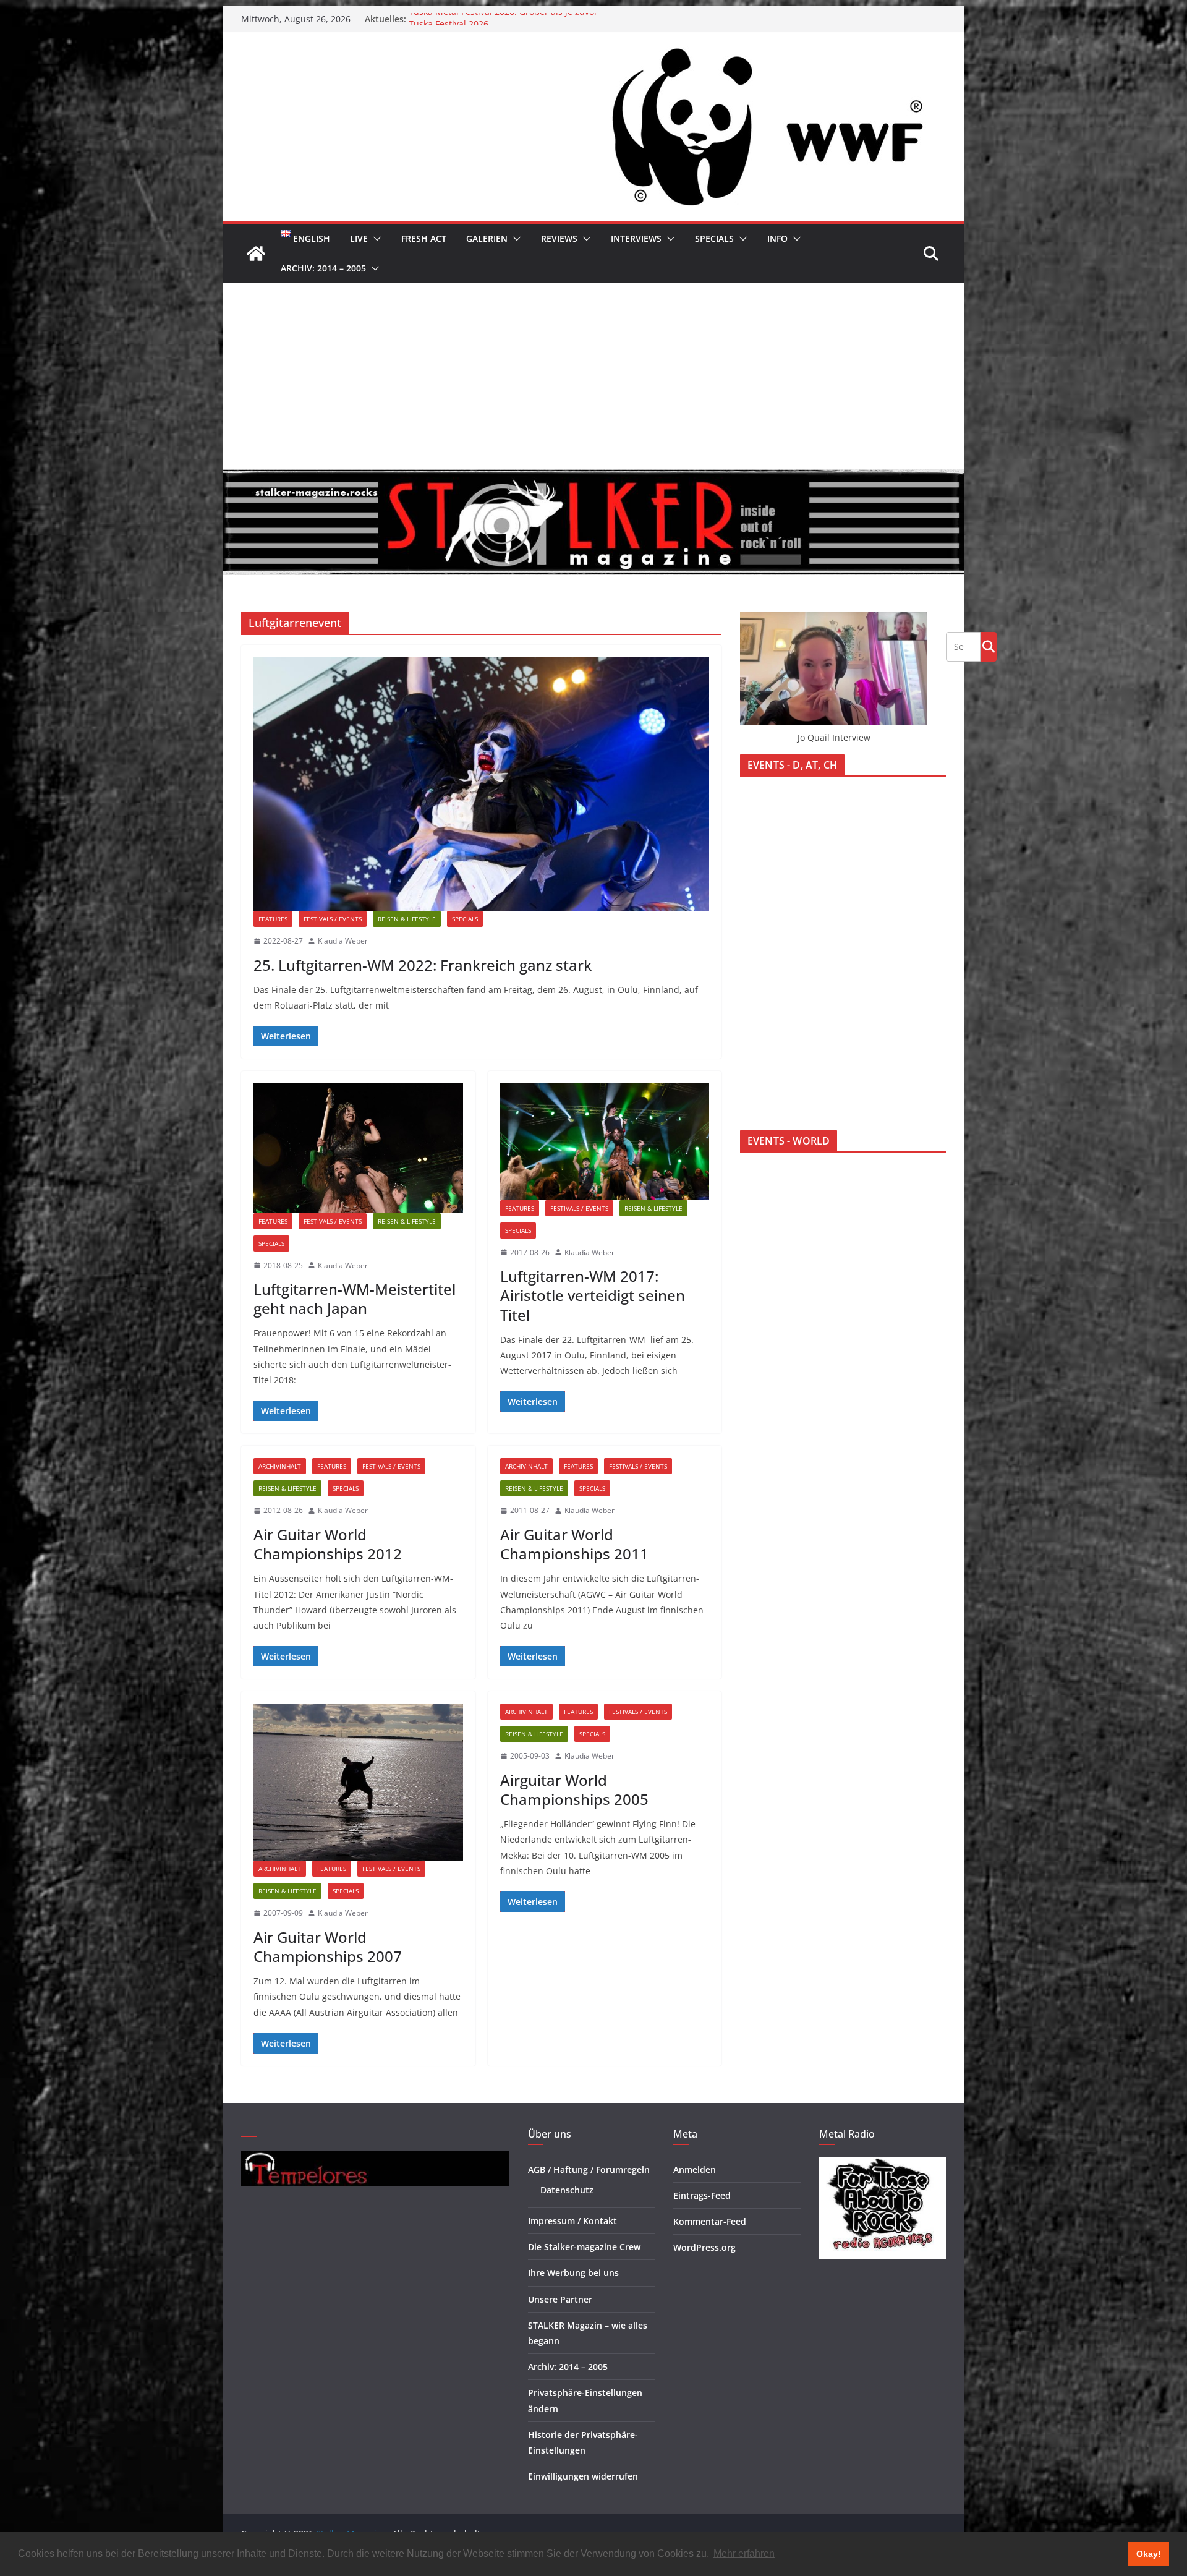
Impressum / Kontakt (572, 2221)
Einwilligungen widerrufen (583, 2476)
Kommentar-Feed (710, 2221)
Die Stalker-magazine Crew (584, 2247)
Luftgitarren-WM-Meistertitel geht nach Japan (355, 1299)
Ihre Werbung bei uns (573, 2273)
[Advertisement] (593, 376)
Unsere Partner (560, 2299)
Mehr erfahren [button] (744, 2553)
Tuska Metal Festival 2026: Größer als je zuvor (503, 19)
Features (273, 919)
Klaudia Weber (343, 941)
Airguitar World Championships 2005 (574, 1789)
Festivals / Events (333, 919)
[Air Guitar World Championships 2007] (358, 1782)
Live (359, 238)
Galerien (487, 238)
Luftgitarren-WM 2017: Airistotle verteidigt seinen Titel (593, 1295)
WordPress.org (704, 2247)
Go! (989, 646)
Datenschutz (567, 2190)
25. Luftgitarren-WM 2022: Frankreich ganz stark (423, 965)
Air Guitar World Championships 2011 (574, 1544)
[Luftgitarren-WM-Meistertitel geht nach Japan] (358, 1148)
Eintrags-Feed (702, 2195)
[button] (375, 239)
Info (777, 238)
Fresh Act (424, 238)
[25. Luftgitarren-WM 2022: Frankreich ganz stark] (481, 784)
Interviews (636, 238)
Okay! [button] (1149, 2554)
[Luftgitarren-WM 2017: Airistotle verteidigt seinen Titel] (605, 1141)
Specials (714, 238)
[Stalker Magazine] (256, 254)
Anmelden (695, 2169)
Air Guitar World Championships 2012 (328, 1544)
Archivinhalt (280, 1466)
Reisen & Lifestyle (407, 919)
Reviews (559, 238)
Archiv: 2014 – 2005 (323, 268)
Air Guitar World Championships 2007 (328, 1947)
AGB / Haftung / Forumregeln (589, 2169)
